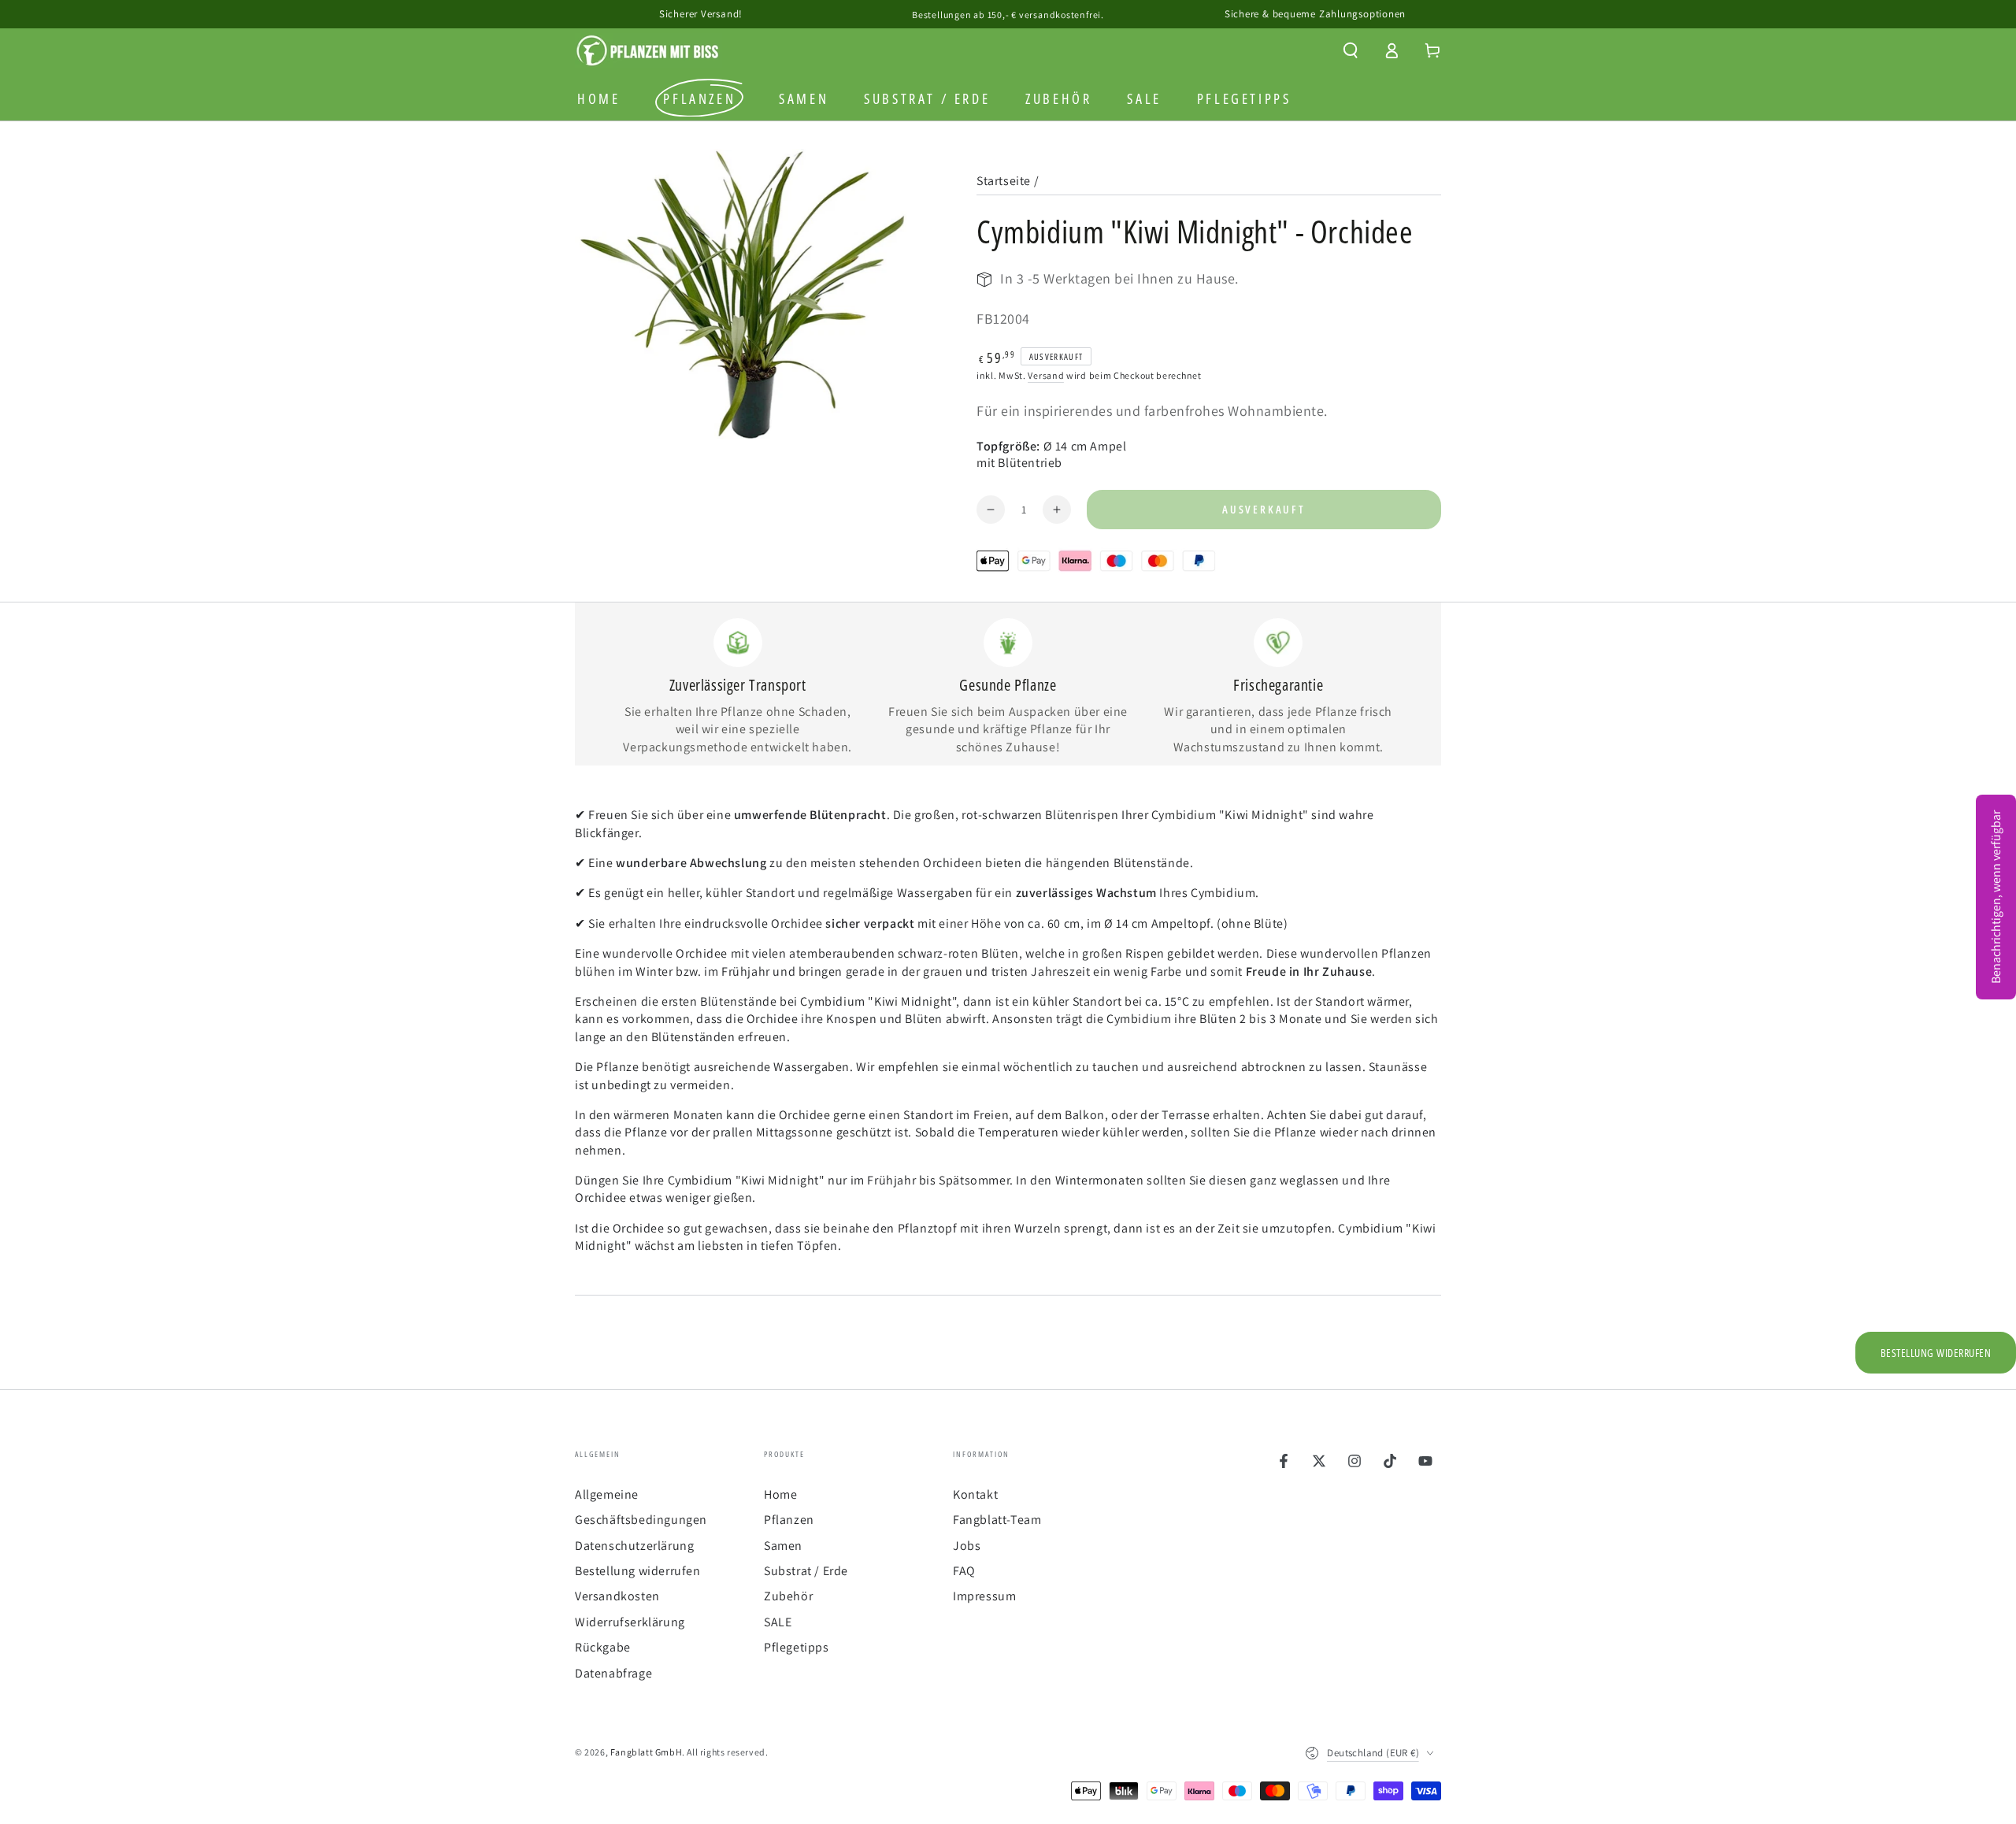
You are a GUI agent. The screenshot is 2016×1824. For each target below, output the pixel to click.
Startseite (1004, 181)
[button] (1351, 50)
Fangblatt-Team (997, 1520)
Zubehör (788, 1596)
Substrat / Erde (806, 1571)
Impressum (984, 1596)
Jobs (967, 1546)
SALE (778, 1622)
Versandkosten (617, 1596)
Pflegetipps (797, 1647)
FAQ (964, 1571)
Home (780, 1494)
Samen (783, 1546)
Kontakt (975, 1494)
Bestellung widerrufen (638, 1571)
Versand (1046, 375)
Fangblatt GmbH (646, 1752)
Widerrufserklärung (630, 1622)
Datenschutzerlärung (634, 1546)
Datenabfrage (613, 1673)
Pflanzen (789, 1520)
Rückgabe (603, 1647)
